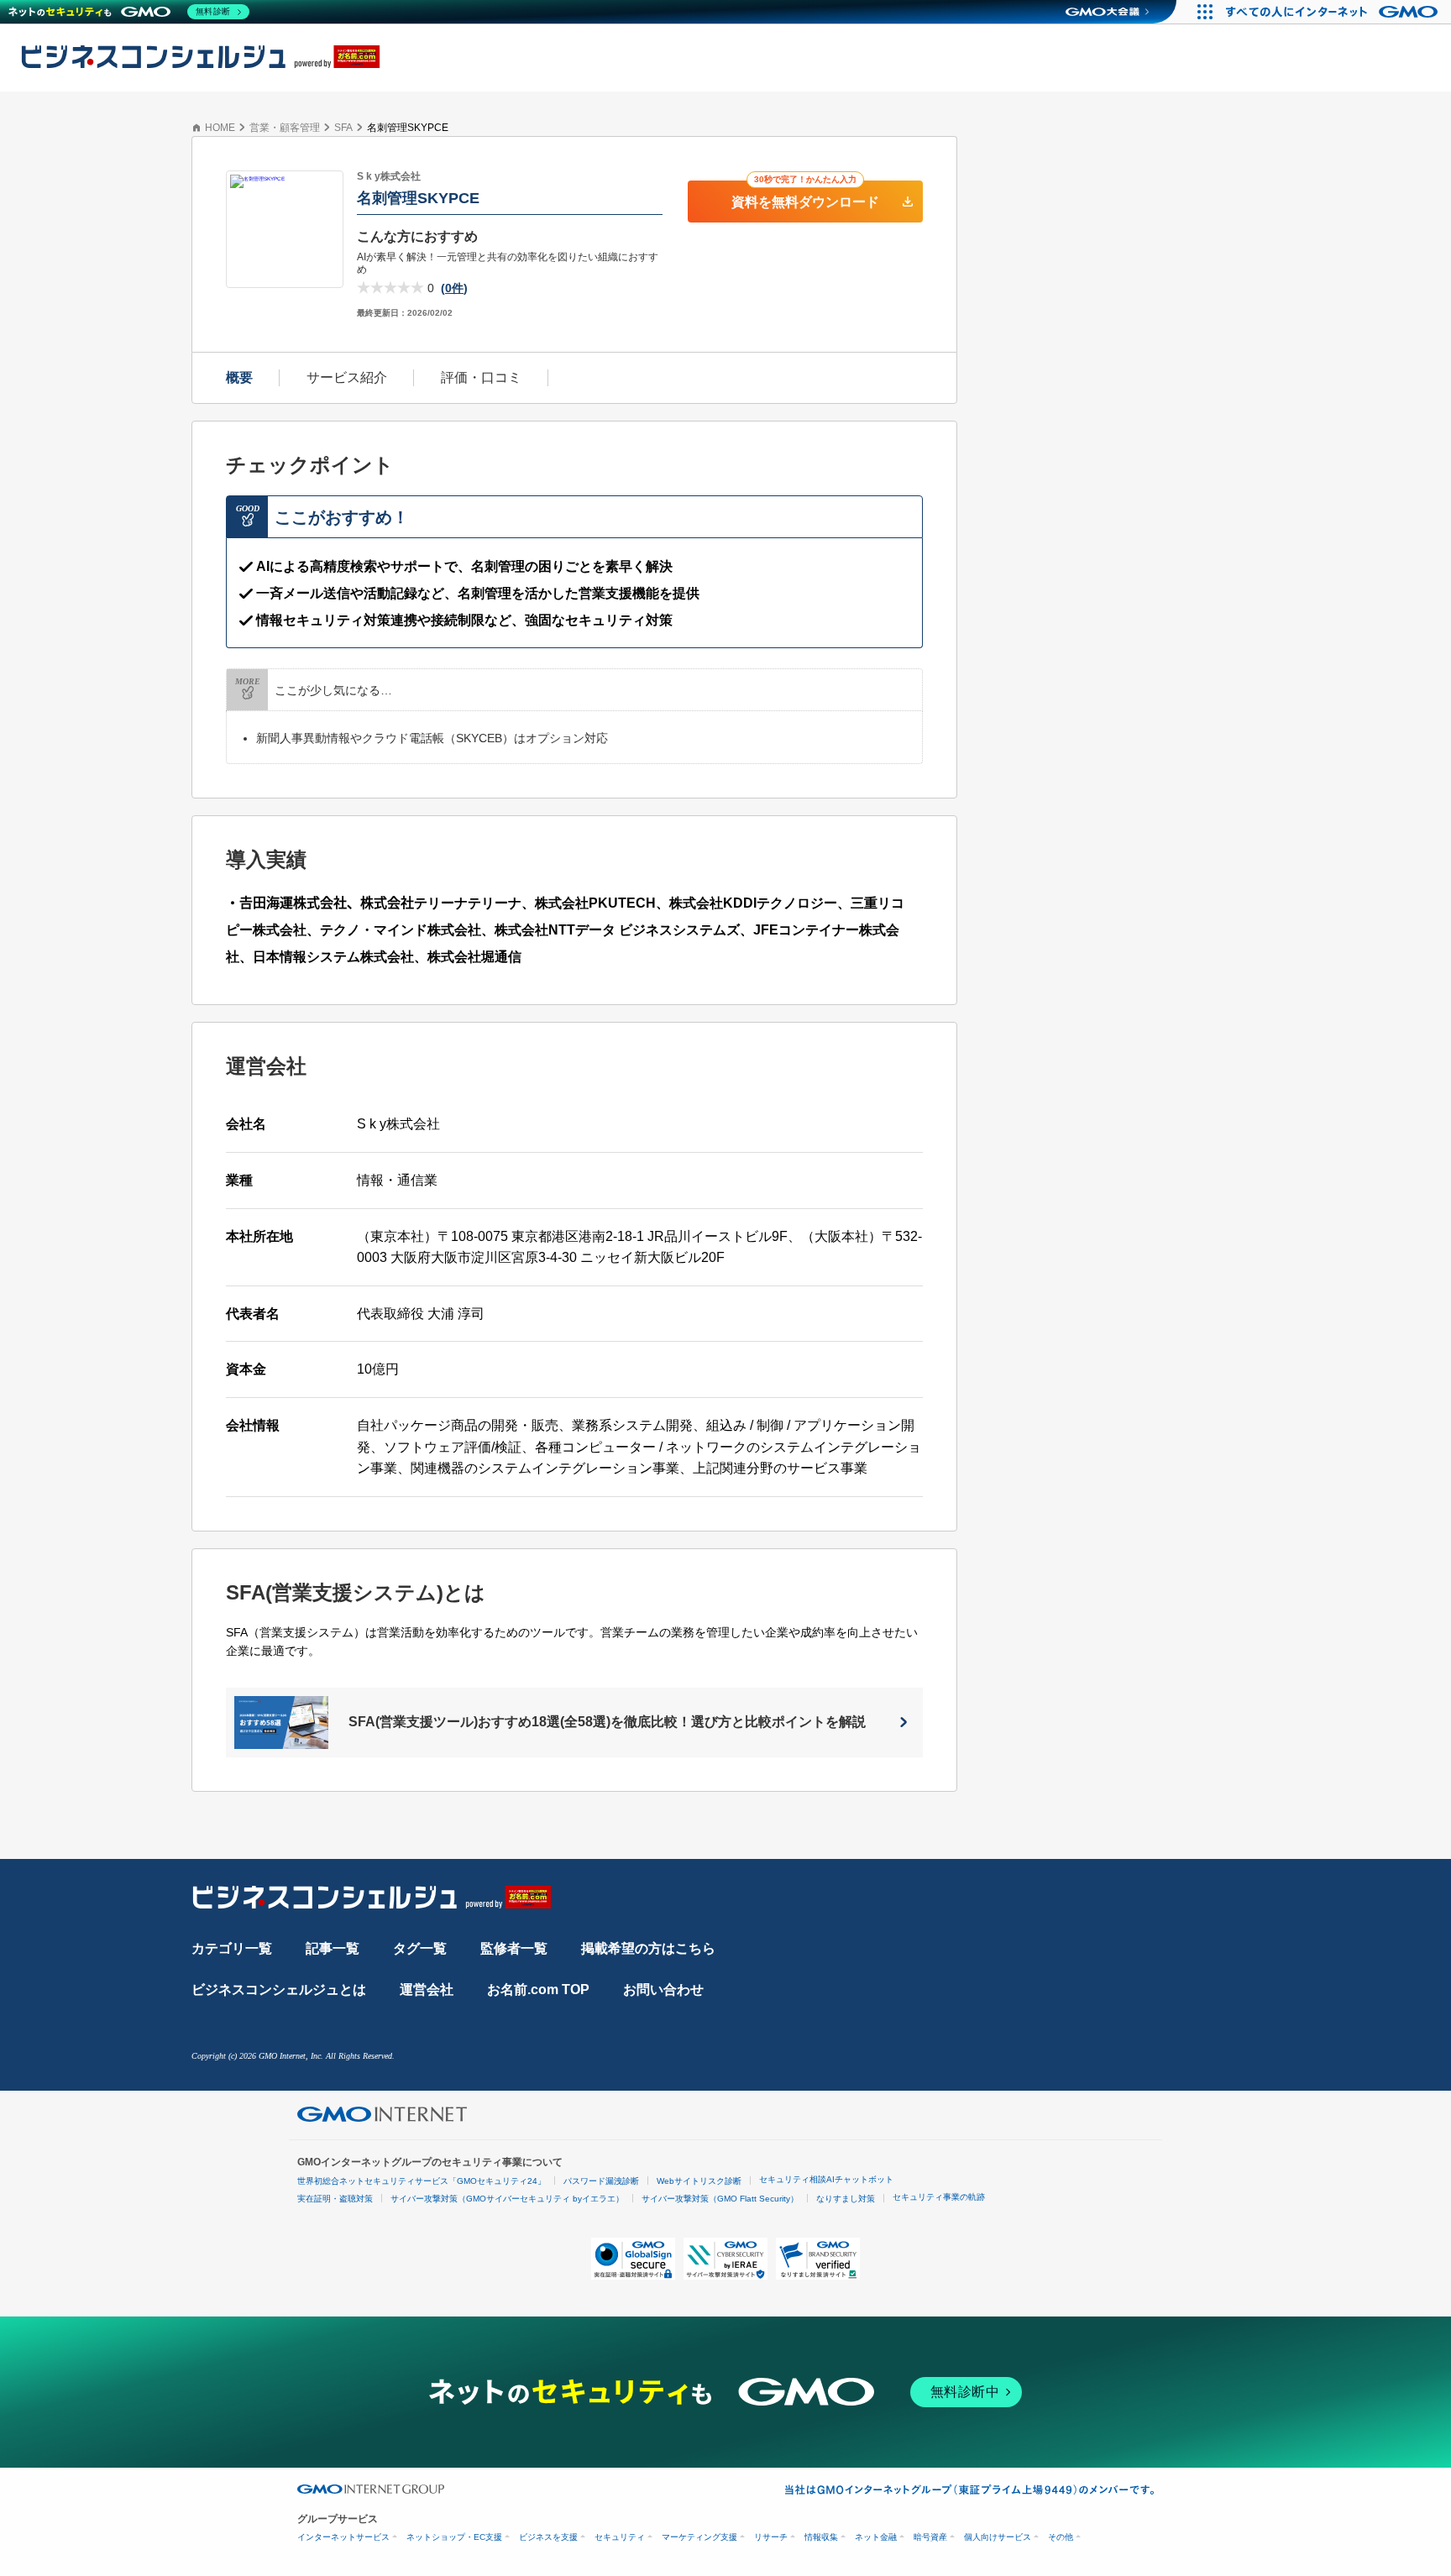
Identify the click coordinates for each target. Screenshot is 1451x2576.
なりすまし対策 (846, 2199)
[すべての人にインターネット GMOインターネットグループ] (1334, 12)
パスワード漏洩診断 (601, 2181)
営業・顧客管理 (285, 128)
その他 (1061, 2537)
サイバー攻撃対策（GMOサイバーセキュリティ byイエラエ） (507, 2199)
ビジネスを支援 (548, 2537)
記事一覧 (333, 1948)
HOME (220, 128)
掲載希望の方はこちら (648, 1948)
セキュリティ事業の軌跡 (939, 2197)
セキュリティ (620, 2537)
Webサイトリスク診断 (699, 2181)
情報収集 (821, 2537)
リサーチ (771, 2537)
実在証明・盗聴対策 (335, 2199)
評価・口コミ (481, 377)
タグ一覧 (420, 1948)
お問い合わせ (663, 1990)
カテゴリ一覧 (232, 1948)
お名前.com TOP (538, 1990)
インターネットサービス (343, 2537)
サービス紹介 (347, 377)
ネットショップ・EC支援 (454, 2537)
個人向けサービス (998, 2537)
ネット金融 (876, 2537)
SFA (343, 128)
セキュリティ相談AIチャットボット (826, 2179)
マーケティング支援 (699, 2537)
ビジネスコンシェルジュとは (279, 1990)
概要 (239, 377)
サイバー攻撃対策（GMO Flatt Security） (720, 2199)
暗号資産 (930, 2537)
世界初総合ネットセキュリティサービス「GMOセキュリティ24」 (422, 2181)
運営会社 (427, 1990)
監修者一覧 (514, 1948)
